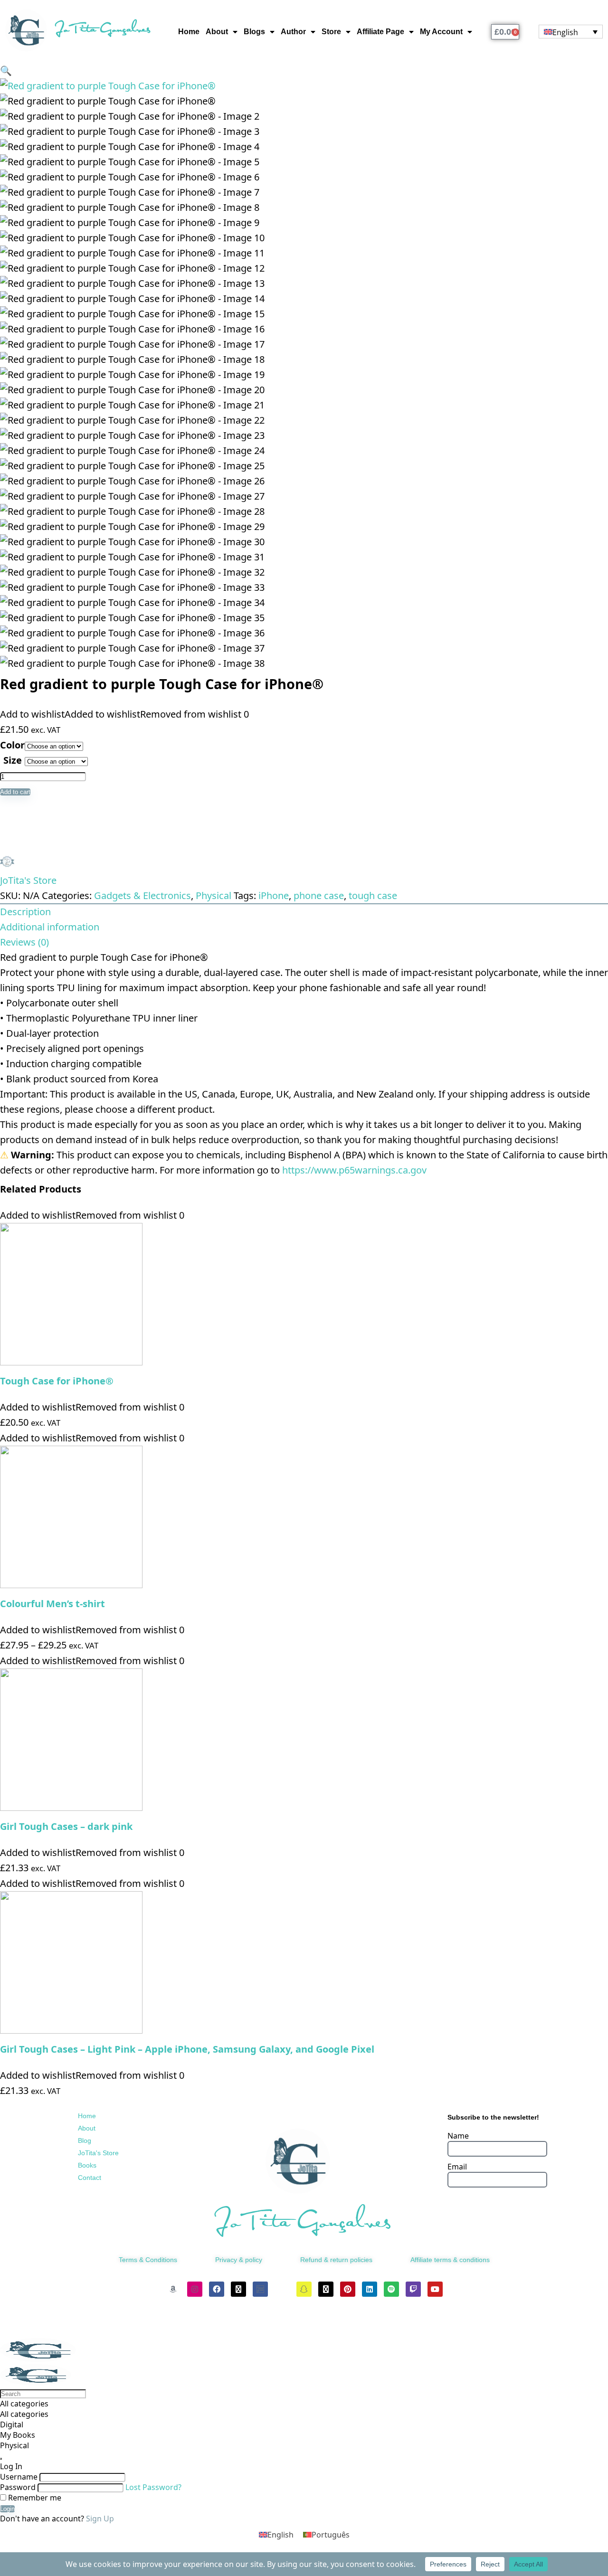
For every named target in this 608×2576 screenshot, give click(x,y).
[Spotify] (391, 2289)
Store (331, 32)
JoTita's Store (28, 880)
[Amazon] (173, 2289)
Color (12, 745)
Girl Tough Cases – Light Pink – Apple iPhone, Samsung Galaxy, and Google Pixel (187, 2049)
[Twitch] (413, 2289)
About (217, 32)
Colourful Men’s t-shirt (52, 1604)
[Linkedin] (370, 2289)
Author (293, 32)
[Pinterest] (348, 2289)
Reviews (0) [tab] (24, 942)
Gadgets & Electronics (142, 895)
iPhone (274, 895)
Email (457, 2167)
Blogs (254, 32)
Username (19, 2477)
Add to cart (15, 792)
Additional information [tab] (50, 927)
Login (7, 2509)
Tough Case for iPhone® (57, 1381)
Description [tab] (25, 912)
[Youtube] (435, 2289)
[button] (6, 71)
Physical (214, 895)
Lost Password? (153, 2487)
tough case (373, 895)
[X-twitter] (326, 2289)
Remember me (34, 2498)
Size (13, 760)
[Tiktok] (282, 2289)
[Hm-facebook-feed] (260, 2289)
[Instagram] (195, 2289)
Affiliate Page (380, 32)
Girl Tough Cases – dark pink (66, 1826)
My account (441, 32)
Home (189, 32)
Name (458, 2136)
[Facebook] (217, 2289)
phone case (319, 895)
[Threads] (238, 2289)
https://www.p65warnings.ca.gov (354, 1170)
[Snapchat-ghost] (304, 2289)
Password (18, 2487)
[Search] (1, 2459)
